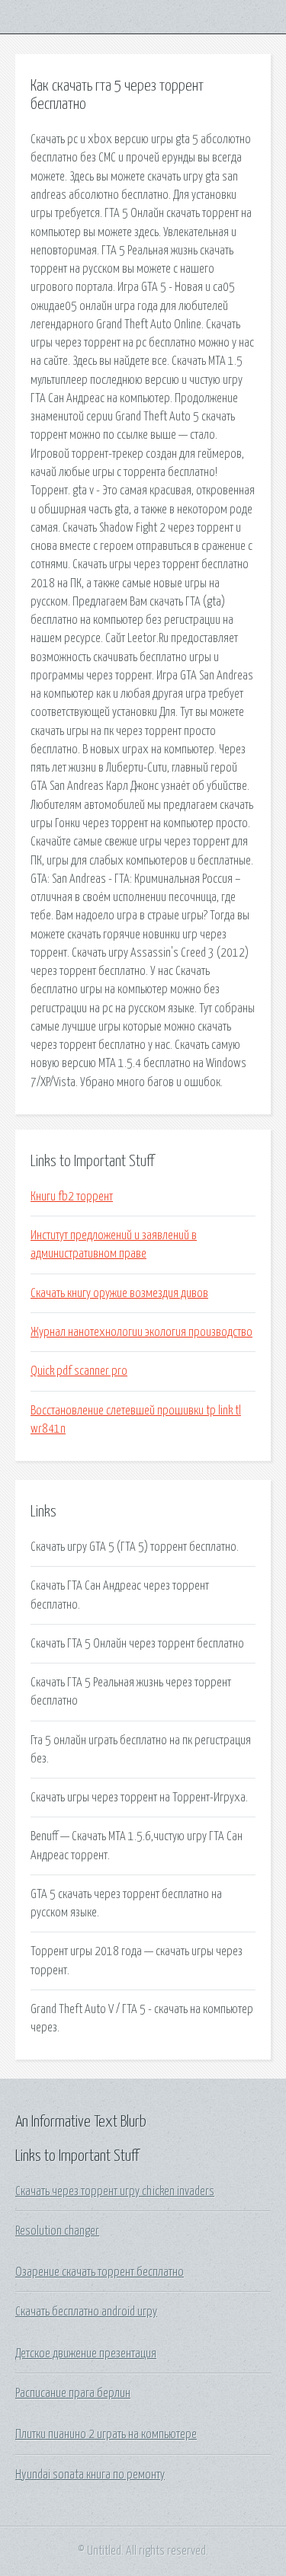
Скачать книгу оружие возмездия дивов (119, 1293)
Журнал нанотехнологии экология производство (141, 1332)
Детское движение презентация (86, 2354)
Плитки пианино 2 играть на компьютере (106, 2434)
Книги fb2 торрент (72, 1197)
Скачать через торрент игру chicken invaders (115, 2191)
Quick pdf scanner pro (79, 1371)
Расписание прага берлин (73, 2393)
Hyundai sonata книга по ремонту (90, 2475)
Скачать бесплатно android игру (86, 2312)
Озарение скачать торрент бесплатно (100, 2272)
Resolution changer (57, 2231)
